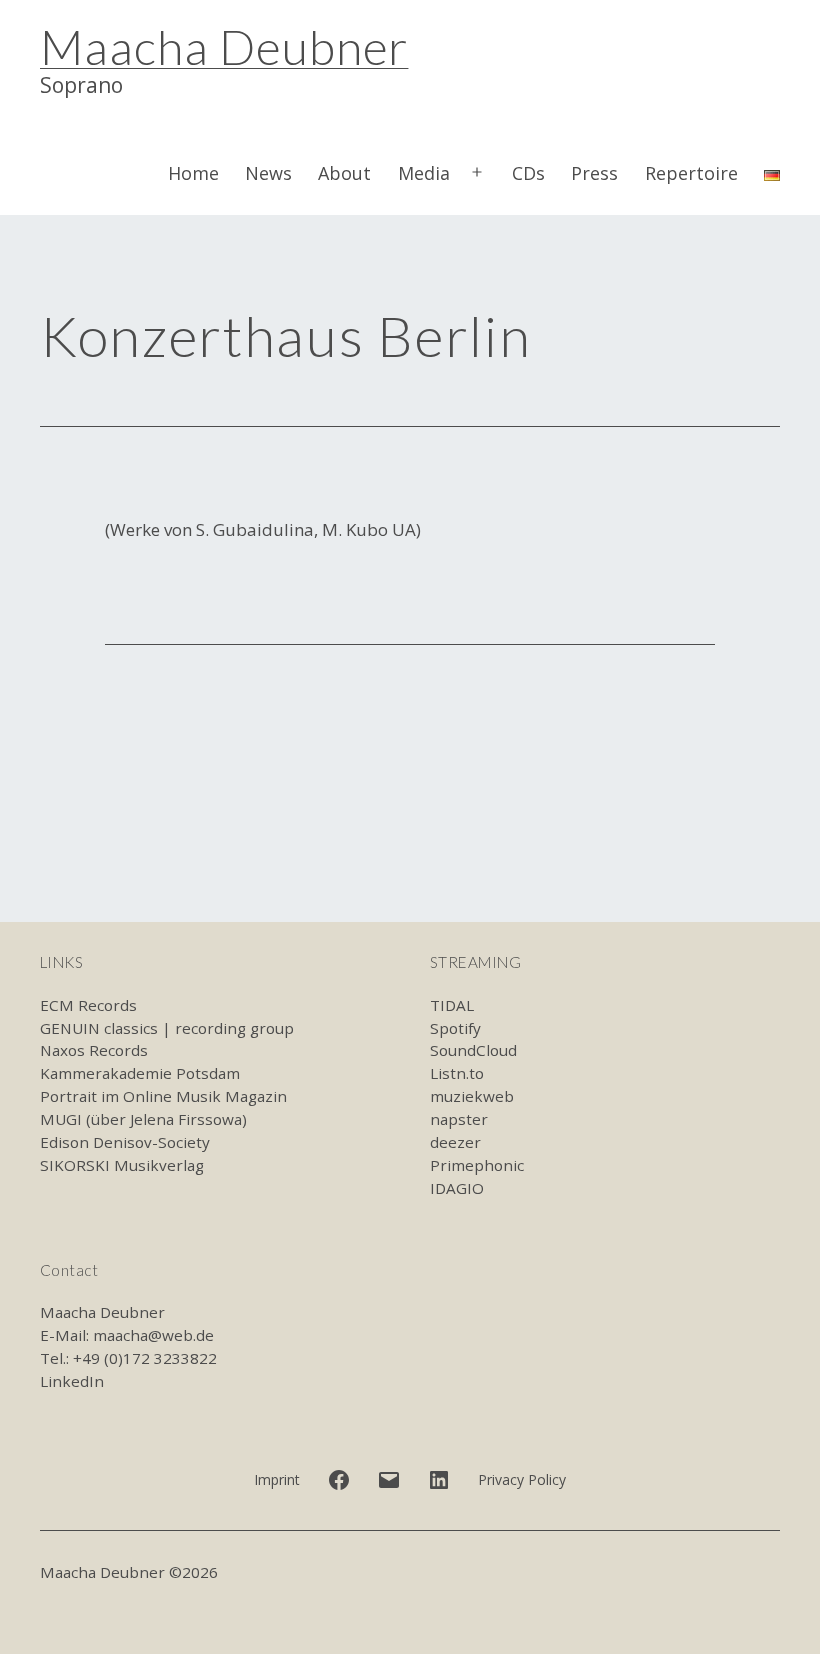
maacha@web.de (153, 1335)
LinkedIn (72, 1381)
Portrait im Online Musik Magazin (163, 1096)
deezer (455, 1142)
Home (193, 173)
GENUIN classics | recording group (167, 1028)
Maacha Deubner (224, 46)
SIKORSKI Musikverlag (122, 1165)
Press (594, 173)
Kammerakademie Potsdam (140, 1073)
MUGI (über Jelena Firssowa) (143, 1119)
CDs (528, 173)
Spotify (455, 1028)
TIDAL (452, 1005)
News (268, 173)
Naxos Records (94, 1050)
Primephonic (477, 1165)
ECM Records (88, 1005)
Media (424, 173)
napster (459, 1119)
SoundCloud (473, 1050)
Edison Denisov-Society (125, 1142)
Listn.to (457, 1073)
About (344, 173)
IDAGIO (457, 1188)
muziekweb (472, 1096)
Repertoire (691, 173)
